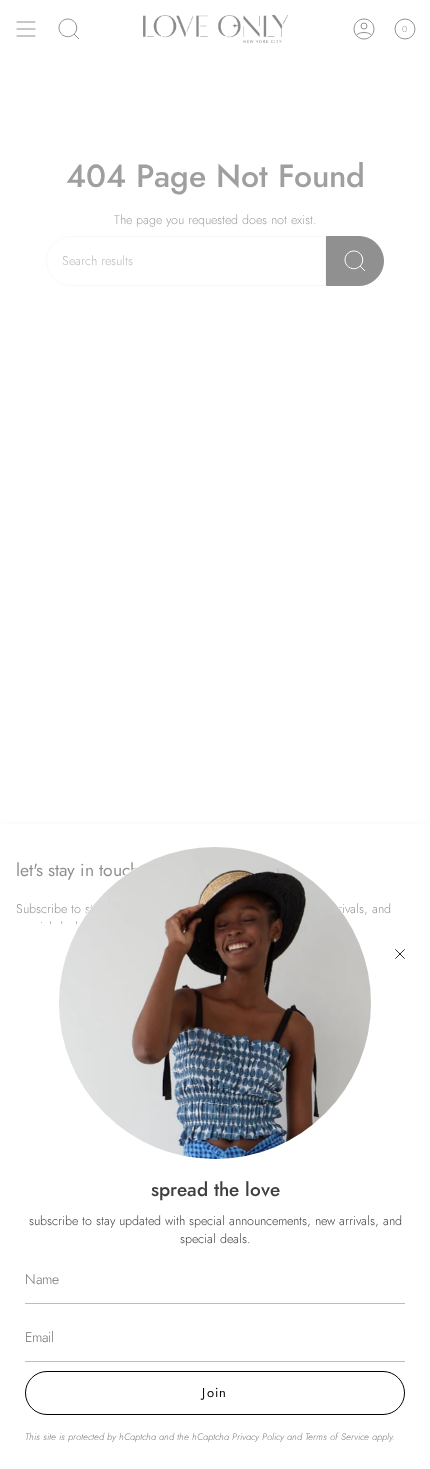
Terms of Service (337, 1437)
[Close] (400, 954)
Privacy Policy (258, 1437)
